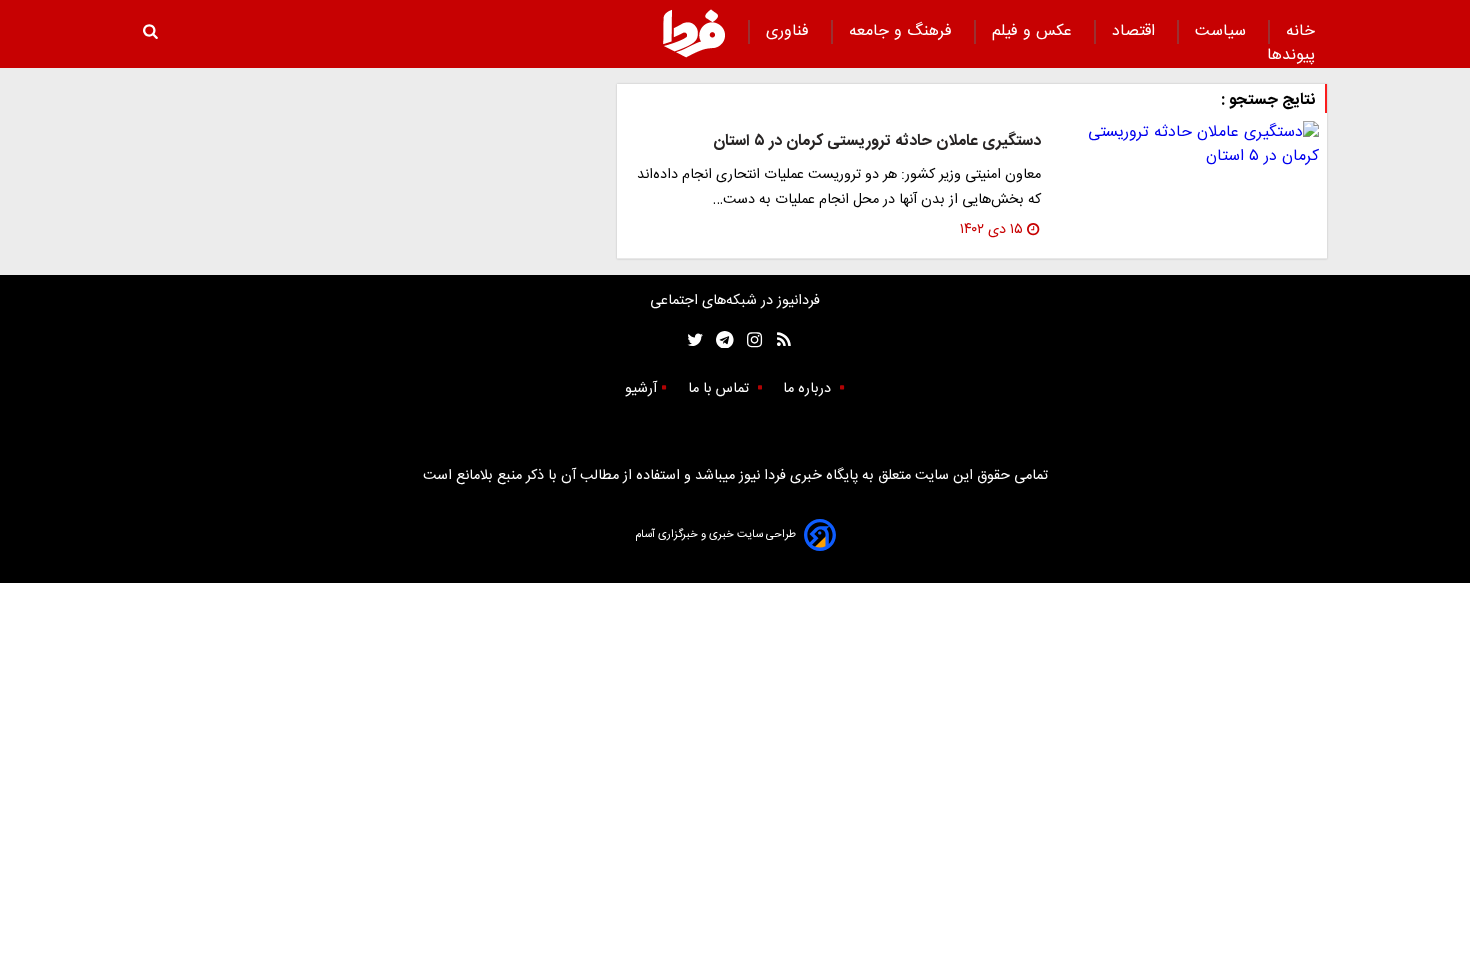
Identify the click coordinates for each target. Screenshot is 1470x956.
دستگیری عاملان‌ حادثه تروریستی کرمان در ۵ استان (877, 141)
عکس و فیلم (1034, 31)
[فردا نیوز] (694, 33)
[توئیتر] (691, 340)
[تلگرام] (718, 340)
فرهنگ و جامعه (903, 31)
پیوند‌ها (1291, 55)
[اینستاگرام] (749, 340)
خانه (1300, 31)
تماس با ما (720, 389)
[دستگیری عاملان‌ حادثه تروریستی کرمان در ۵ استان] (1188, 145)
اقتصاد (1136, 31)
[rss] (777, 340)
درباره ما (809, 389)
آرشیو (641, 389)
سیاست (1223, 31)
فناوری (790, 31)
